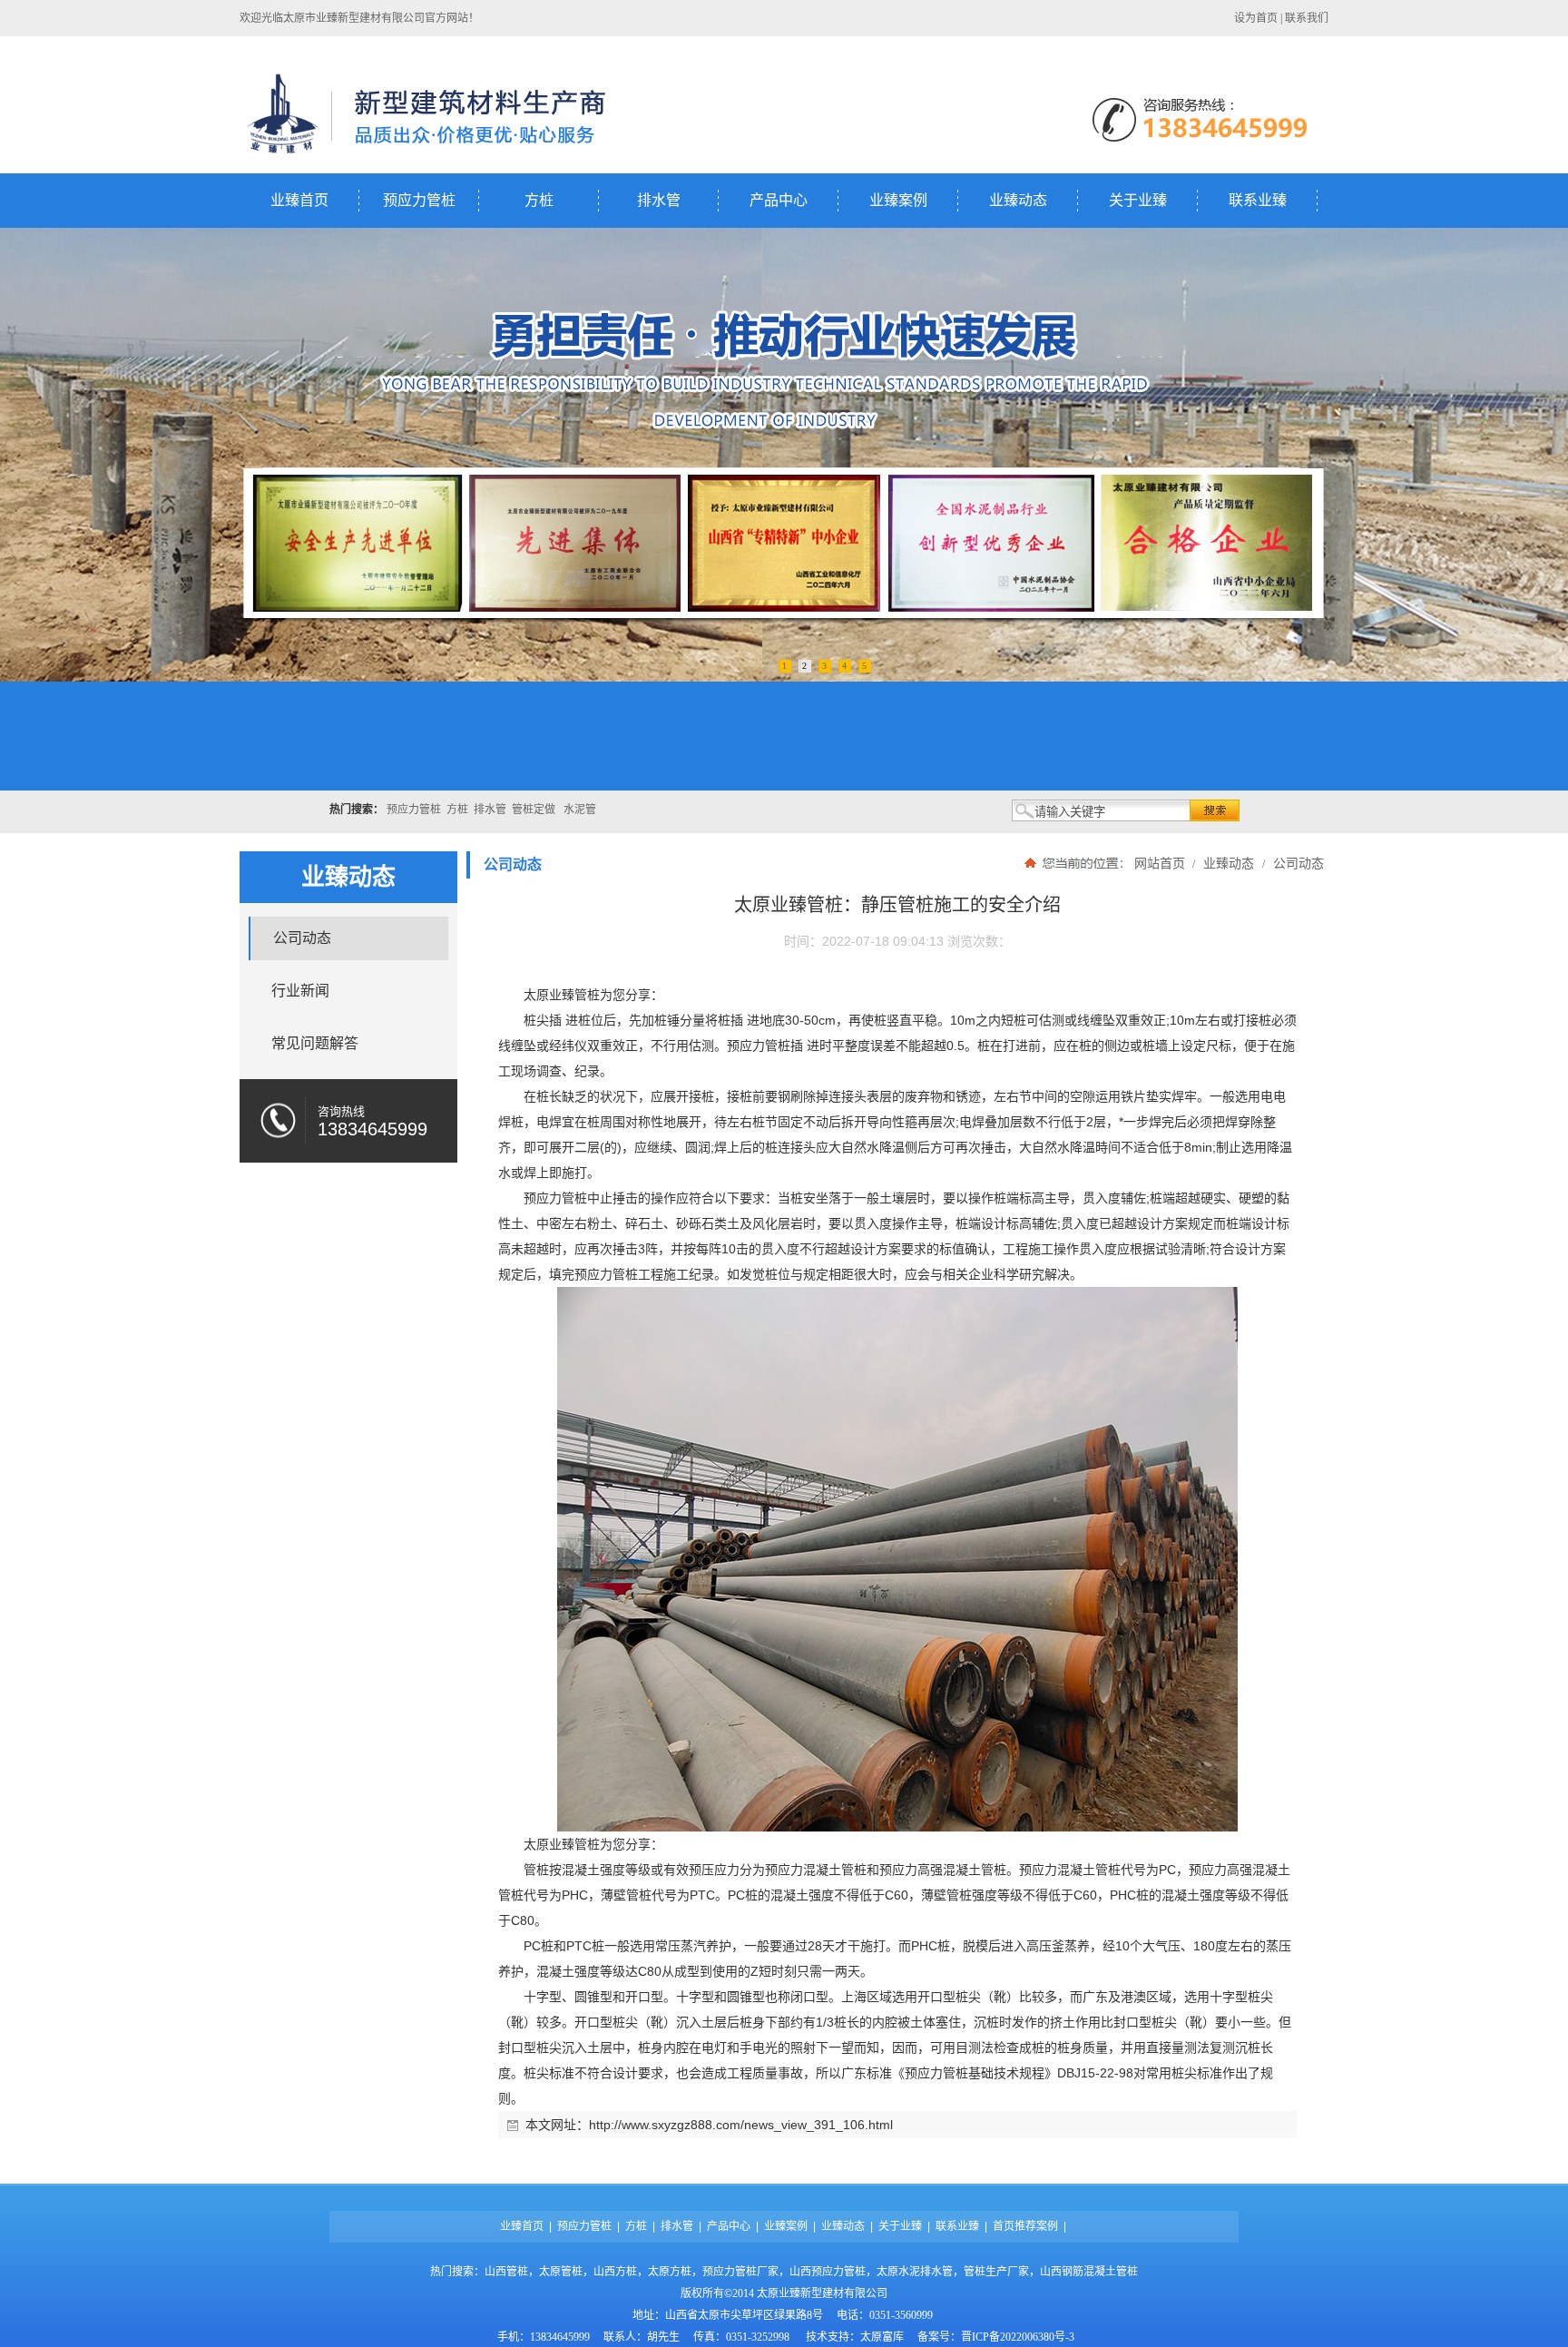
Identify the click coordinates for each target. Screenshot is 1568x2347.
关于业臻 (1138, 200)
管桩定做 (534, 810)
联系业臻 (1258, 200)
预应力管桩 (419, 200)
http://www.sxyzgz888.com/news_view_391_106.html (741, 2125)
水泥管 (580, 810)
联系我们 (1307, 18)
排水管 (659, 200)
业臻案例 (898, 200)
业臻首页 (299, 200)
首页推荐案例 (1025, 2226)
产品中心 (779, 200)
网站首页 (1160, 863)
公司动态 (1297, 863)
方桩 (539, 200)
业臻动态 (1018, 200)
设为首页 (1256, 18)
